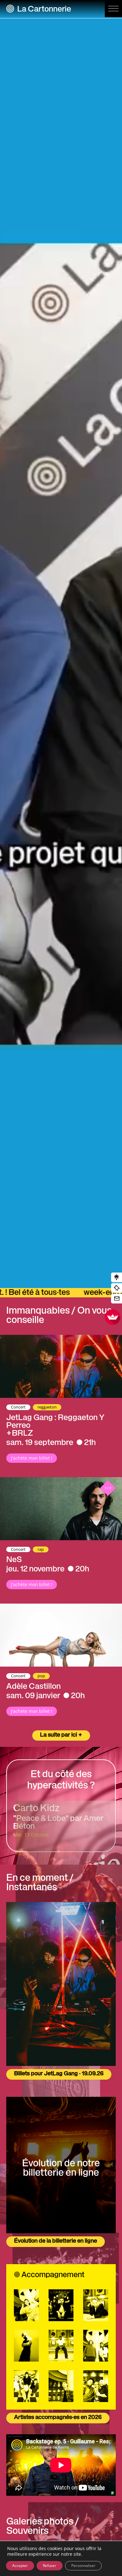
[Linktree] (117, 1278)
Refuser (50, 2566)
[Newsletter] (117, 1299)
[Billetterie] (117, 1288)
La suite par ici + (61, 1735)
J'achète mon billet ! (32, 1458)
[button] (113, 9)
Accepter (20, 2566)
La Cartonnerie (44, 10)
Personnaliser (83, 2566)
